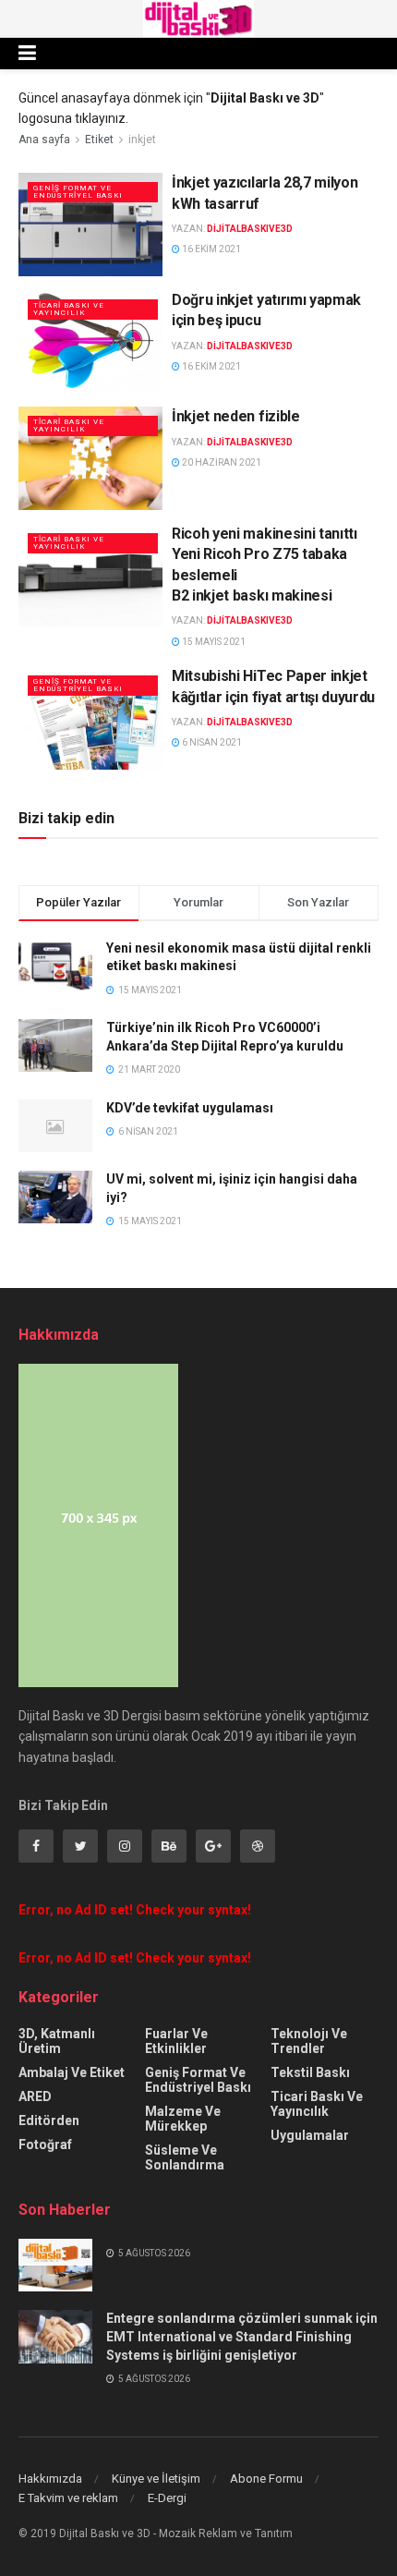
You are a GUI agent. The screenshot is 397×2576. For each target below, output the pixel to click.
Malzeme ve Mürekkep (183, 2119)
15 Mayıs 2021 (213, 642)
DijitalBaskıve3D (250, 229)
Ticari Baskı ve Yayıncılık (69, 309)
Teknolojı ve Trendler (309, 2041)
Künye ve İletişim (156, 2479)
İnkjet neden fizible (236, 416)
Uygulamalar (310, 2135)
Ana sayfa (44, 140)
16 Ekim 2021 (211, 249)
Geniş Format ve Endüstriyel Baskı (78, 192)
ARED (35, 2096)
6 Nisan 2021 (211, 742)
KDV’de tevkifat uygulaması (190, 1108)
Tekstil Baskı (310, 2072)
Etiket (99, 140)
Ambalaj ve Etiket (72, 2072)
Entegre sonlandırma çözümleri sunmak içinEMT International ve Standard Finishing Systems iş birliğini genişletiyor (242, 2336)
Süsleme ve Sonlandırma (185, 2157)
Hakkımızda (50, 2479)
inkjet (142, 140)
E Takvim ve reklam (68, 2498)
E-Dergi (167, 2498)
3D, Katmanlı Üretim (57, 2041)
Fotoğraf (45, 2145)
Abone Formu (266, 2479)
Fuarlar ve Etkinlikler (176, 2041)
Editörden (49, 2120)
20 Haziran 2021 (221, 462)
